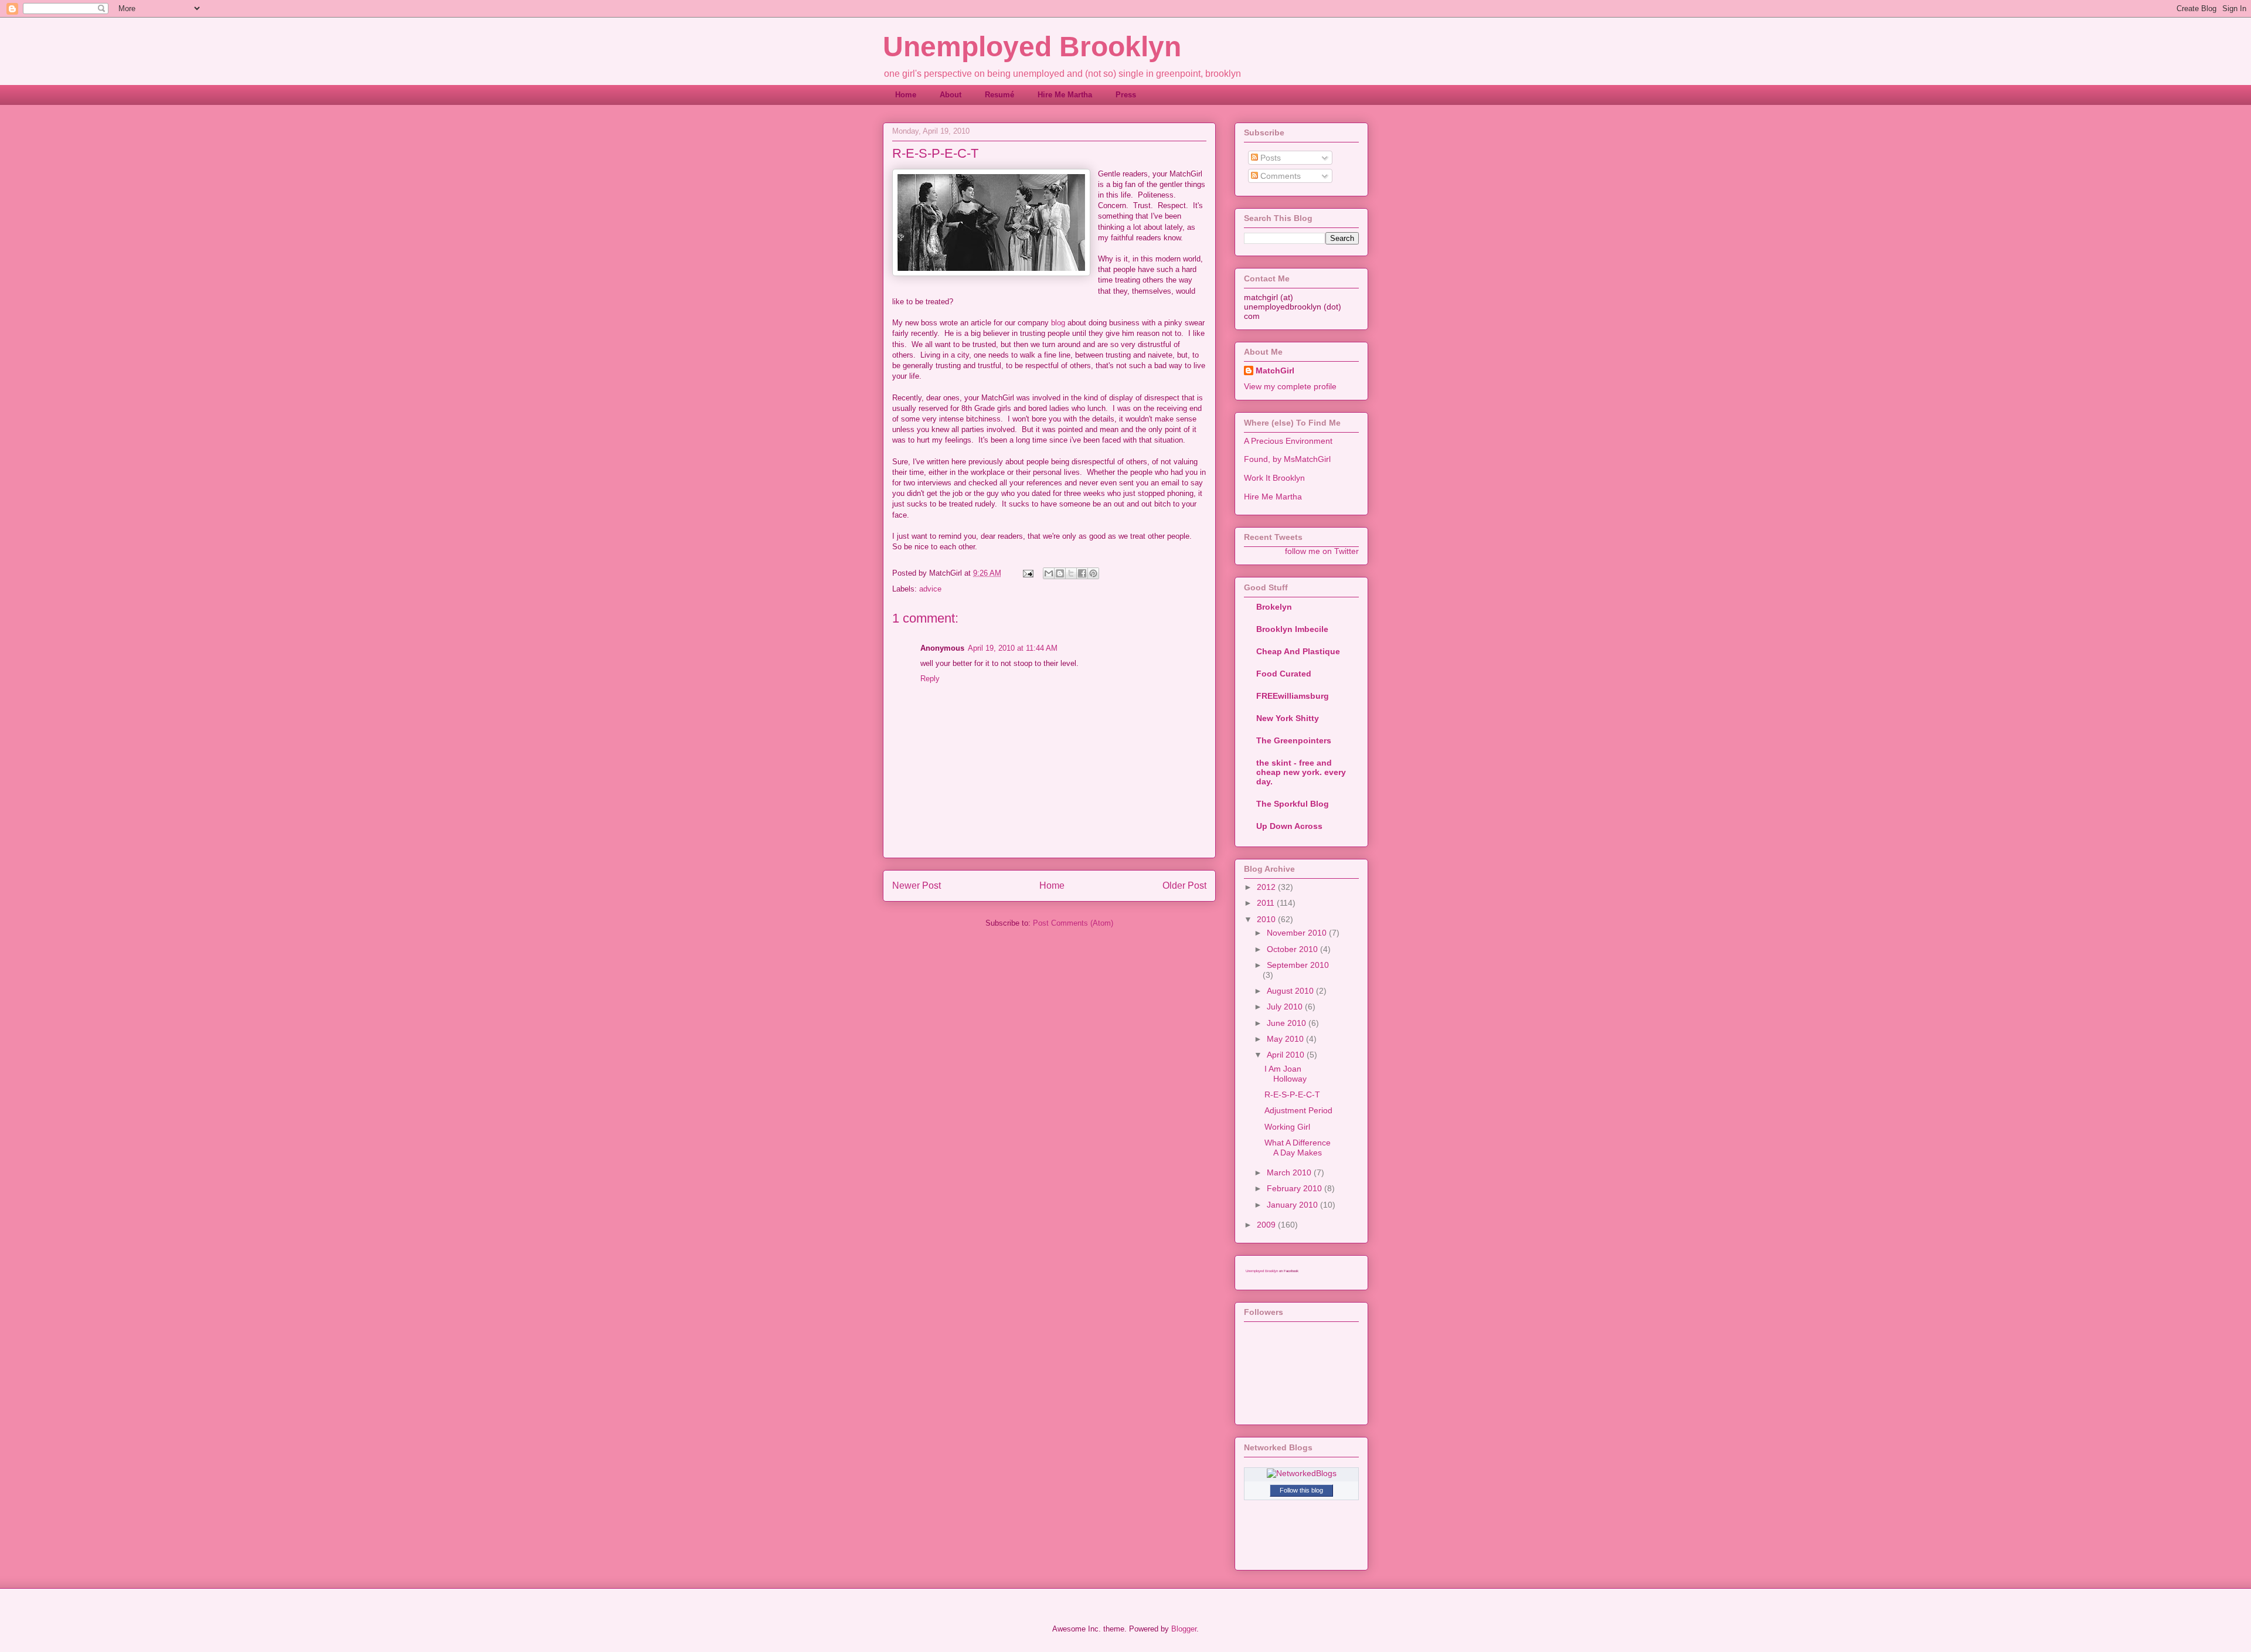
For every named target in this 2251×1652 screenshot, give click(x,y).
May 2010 (1286, 1039)
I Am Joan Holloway (1286, 1074)
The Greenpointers (1294, 740)
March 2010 (1290, 1172)
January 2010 (1293, 1205)
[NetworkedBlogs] (1302, 1473)
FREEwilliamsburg (1293, 696)
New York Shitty (1288, 718)
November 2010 (1298, 933)
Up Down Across (1289, 826)
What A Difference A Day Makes (1298, 1148)
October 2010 (1293, 949)
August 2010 (1291, 991)
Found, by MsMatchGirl (1287, 459)
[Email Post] (1027, 573)
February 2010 (1295, 1188)
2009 (1267, 1225)
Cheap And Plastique (1298, 651)
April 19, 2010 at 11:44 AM (1013, 648)
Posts (1269, 158)
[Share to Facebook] (1082, 573)
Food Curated (1284, 674)
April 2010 (1287, 1055)
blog (1058, 323)
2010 (1267, 919)
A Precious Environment (1288, 441)
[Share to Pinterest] (1093, 573)
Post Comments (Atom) (1073, 923)
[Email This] (1049, 573)
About (951, 95)
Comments (1279, 176)
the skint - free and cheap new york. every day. (1301, 772)
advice (930, 589)
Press (1126, 95)
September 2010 (1298, 965)
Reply (930, 679)
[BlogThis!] (1060, 573)
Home (906, 95)
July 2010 (1286, 1007)
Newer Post (917, 886)
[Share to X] (1071, 573)
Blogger (1184, 1629)
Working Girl (1287, 1127)
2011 (1267, 903)
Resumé (999, 95)
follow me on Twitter (1322, 551)
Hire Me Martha (1065, 95)
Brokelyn (1274, 607)
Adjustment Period (1298, 1110)
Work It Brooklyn (1274, 478)
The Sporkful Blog (1293, 804)
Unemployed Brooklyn (1032, 47)
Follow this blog (1301, 1490)
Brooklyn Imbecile (1292, 629)
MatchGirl (1275, 370)
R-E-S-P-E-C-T (1292, 1094)
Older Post (1184, 886)
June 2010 (1288, 1023)
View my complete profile (1290, 386)
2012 (1267, 887)
